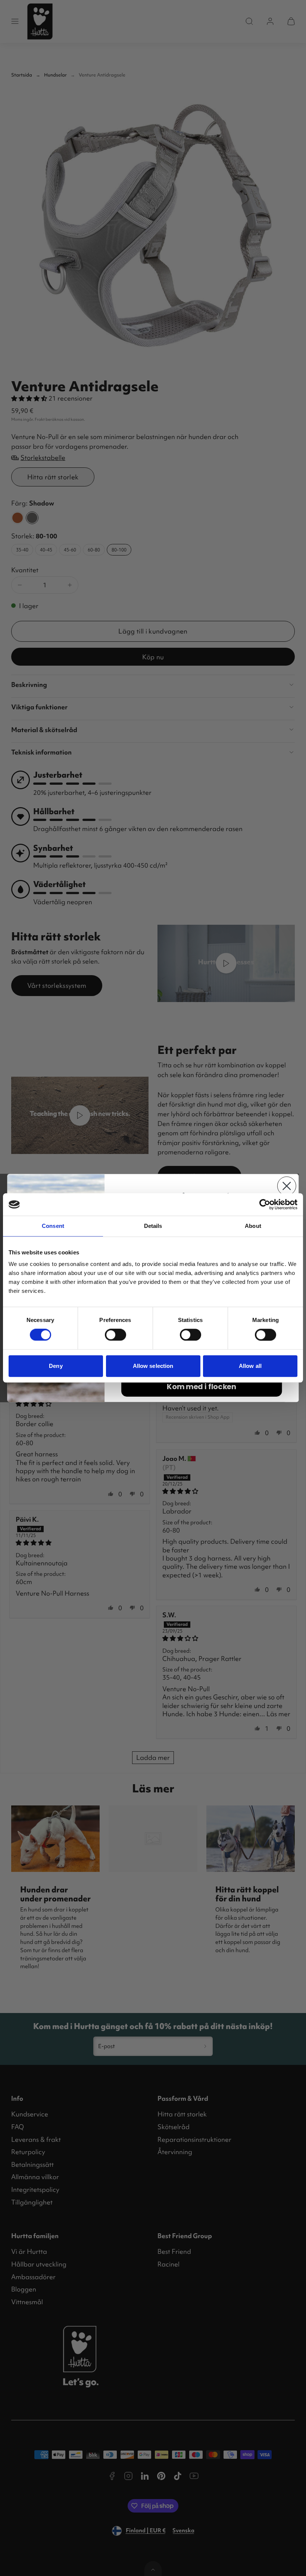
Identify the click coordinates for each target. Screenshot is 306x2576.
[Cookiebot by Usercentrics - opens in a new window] (265, 1204)
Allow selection (153, 1366)
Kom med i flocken (201, 1387)
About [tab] (253, 1226)
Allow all (250, 1366)
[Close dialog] (287, 1186)
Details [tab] (153, 1226)
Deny (56, 1366)
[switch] (115, 1335)
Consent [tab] (53, 1226)
